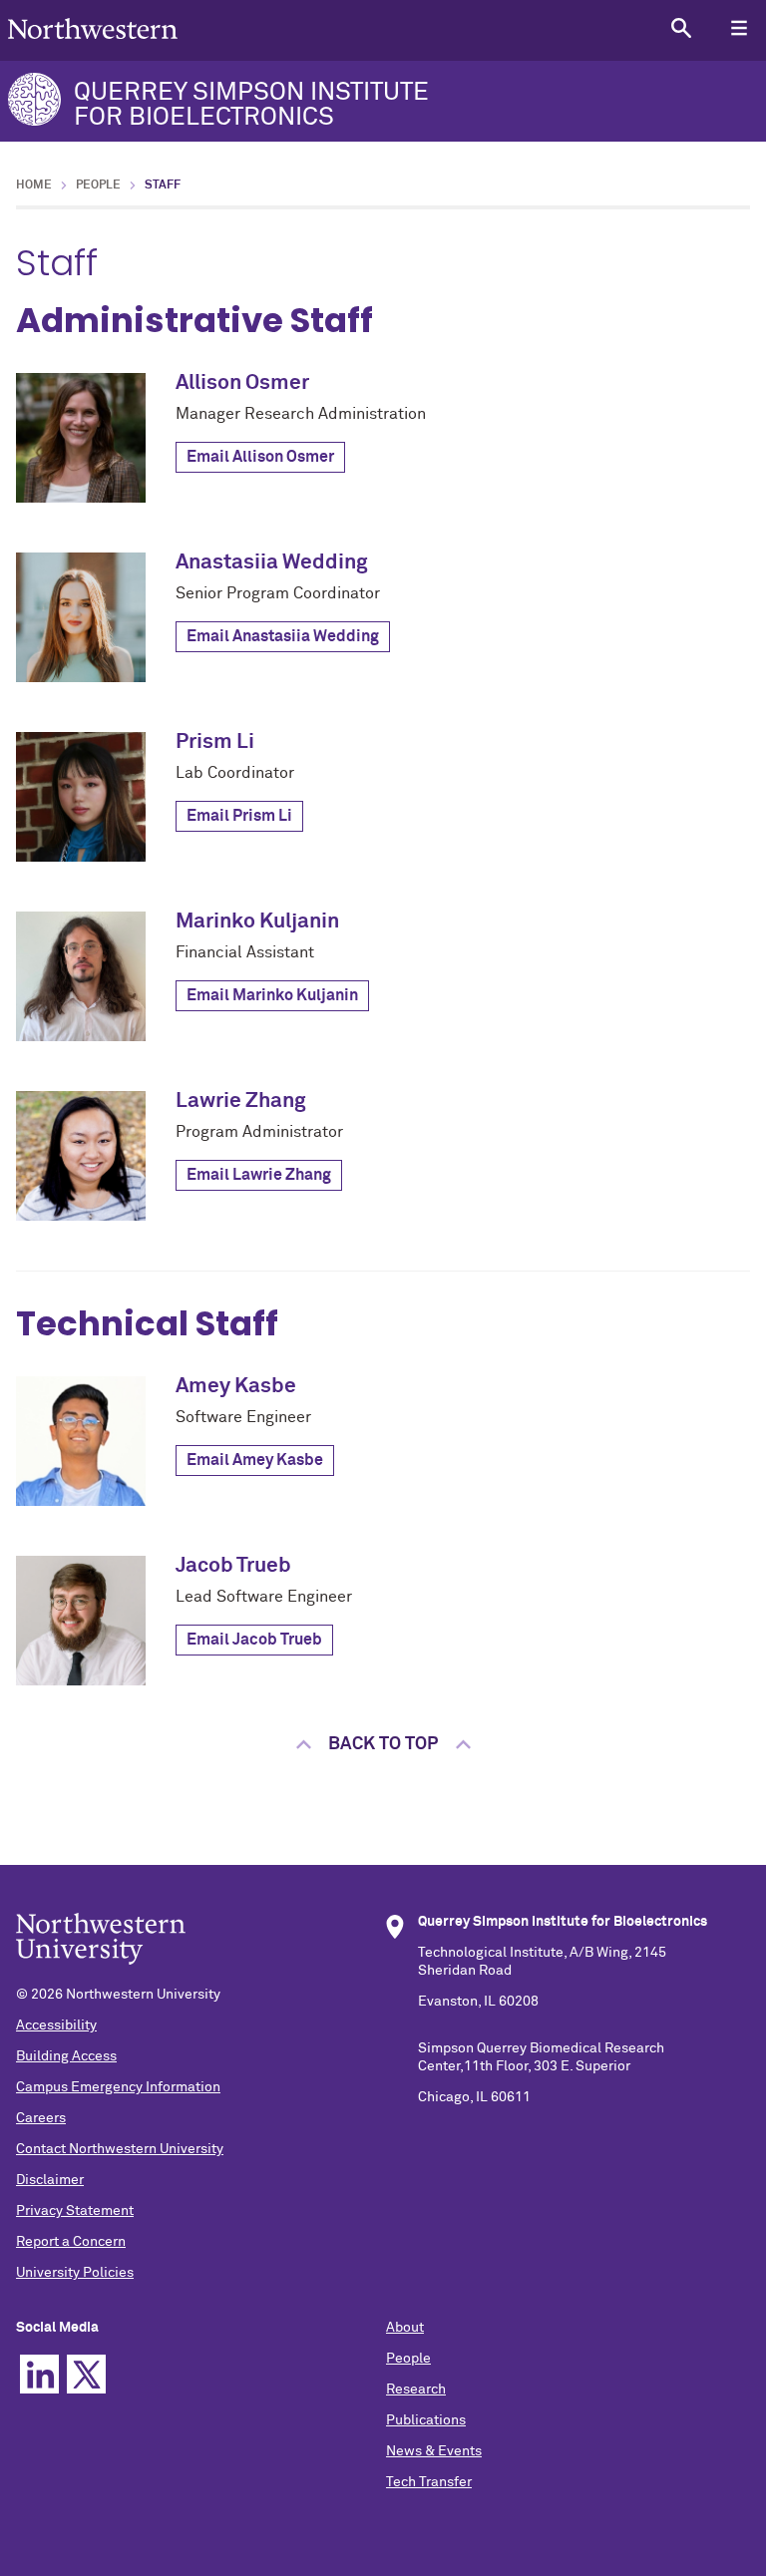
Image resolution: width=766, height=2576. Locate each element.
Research (416, 2390)
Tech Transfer (429, 2482)
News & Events (434, 2451)
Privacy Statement (75, 2211)
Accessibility (56, 2025)
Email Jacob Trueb (254, 1640)
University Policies (75, 2273)
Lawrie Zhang (241, 1102)
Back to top (383, 1744)
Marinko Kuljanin (257, 922)
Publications (426, 2420)
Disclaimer (50, 2180)
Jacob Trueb (233, 1566)
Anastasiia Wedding (272, 563)
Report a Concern (71, 2242)
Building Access (66, 2056)
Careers (41, 2118)
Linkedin (39, 2374)
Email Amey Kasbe (255, 1460)
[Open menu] (739, 27)
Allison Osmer (242, 383)
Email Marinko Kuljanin (272, 995)
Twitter (86, 2374)
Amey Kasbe (236, 1387)
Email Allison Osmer (260, 457)
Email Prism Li (239, 816)
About (405, 2328)
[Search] (681, 27)
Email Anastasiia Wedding (283, 636)
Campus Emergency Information (118, 2087)
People (98, 185)
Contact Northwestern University (120, 2149)
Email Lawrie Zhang (259, 1175)
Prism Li (215, 742)
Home (34, 185)
